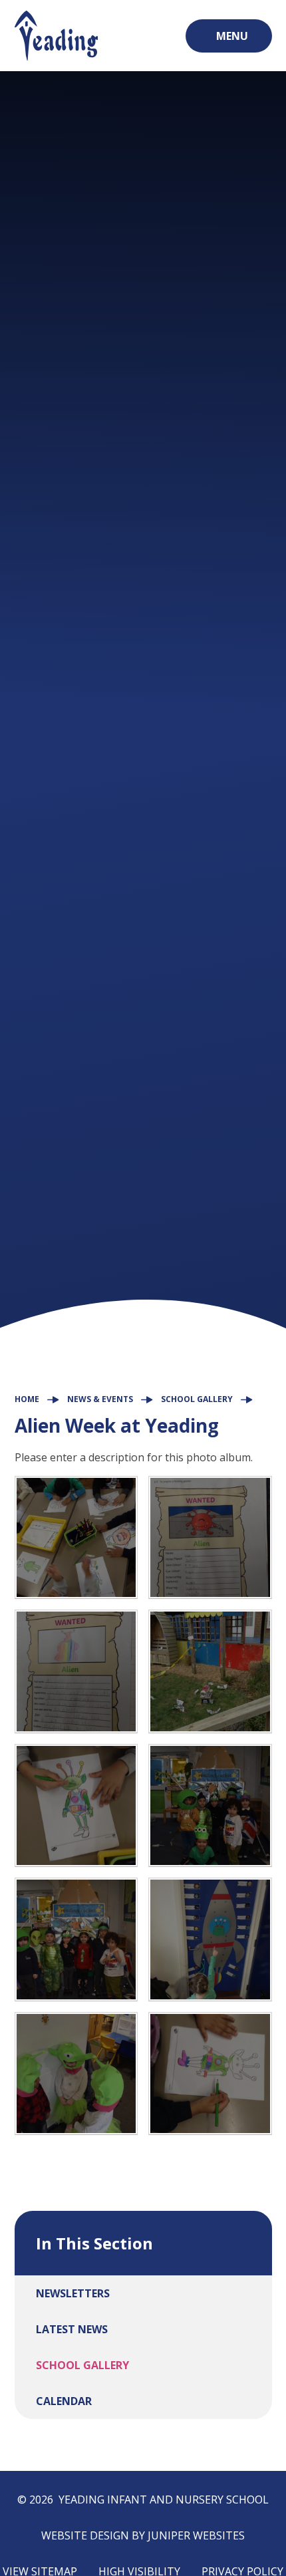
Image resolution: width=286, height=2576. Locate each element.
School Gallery (197, 1399)
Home (27, 1399)
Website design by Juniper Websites (143, 2535)
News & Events (100, 1399)
